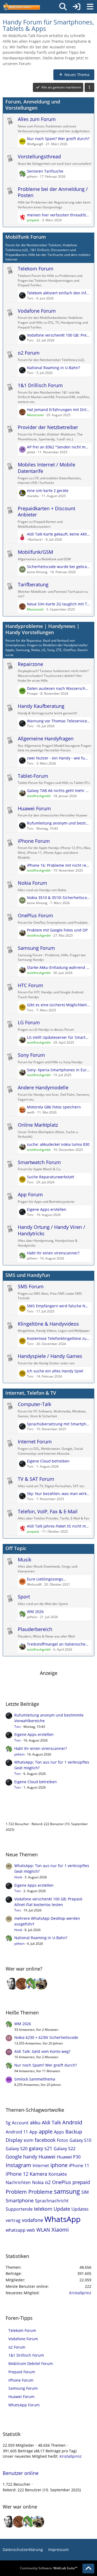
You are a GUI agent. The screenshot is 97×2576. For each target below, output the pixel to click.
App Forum (30, 1194)
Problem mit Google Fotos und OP (57, 930)
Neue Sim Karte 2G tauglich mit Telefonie (58, 604)
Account (20, 2123)
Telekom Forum (36, 269)
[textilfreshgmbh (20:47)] (41, 1984)
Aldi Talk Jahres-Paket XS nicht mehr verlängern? (58, 1526)
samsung (67, 2191)
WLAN (43, 2230)
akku (35, 2122)
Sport (24, 1597)
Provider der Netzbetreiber (48, 427)
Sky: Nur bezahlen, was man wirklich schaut (58, 1494)
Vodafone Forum (37, 311)
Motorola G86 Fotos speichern (54, 1107)
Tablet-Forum (33, 776)
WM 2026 (35, 1612)
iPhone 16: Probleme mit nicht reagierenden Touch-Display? (58, 865)
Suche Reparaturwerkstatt (51, 1177)
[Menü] (90, 7)
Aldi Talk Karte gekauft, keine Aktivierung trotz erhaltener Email (58, 534)
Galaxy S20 (17, 2149)
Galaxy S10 (80, 2140)
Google (14, 2157)
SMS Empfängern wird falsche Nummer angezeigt (58, 1306)
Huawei (47, 2157)
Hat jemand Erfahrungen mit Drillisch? (58, 410)
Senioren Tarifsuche (45, 171)
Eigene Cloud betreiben (48, 1461)
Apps (59, 2132)
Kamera (38, 2174)
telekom (43, 2209)
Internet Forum (35, 1442)
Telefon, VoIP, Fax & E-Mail (48, 1511)
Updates (80, 2209)
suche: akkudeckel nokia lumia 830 (58, 1144)
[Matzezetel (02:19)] (22, 1984)
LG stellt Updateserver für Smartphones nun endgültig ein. (58, 1037)
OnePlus (62, 2182)
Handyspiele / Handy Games (50, 1356)
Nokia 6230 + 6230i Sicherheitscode (46, 2037)
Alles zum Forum (37, 119)
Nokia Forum (32, 883)
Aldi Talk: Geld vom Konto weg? (42, 2051)
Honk (18, 1877)
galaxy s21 (41, 2148)
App (33, 2132)
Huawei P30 (69, 2157)
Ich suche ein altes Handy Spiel (55, 1371)
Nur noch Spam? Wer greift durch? (58, 139)
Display (14, 2140)
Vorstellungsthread (39, 156)
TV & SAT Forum (36, 1479)
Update (62, 2209)
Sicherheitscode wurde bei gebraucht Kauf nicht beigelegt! (58, 567)
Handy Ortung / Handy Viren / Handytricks (51, 1230)
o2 (48, 2182)
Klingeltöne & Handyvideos (48, 1324)
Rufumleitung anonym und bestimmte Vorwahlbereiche (58, 823)
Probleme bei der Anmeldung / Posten (53, 192)
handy (30, 2157)
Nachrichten (18, 2182)
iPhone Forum (34, 841)
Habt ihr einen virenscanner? (53, 1253)
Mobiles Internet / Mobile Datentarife (46, 468)
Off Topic (16, 1548)
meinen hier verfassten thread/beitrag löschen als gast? (58, 215)
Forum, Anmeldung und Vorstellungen (33, 105)
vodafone (32, 2220)
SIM (85, 2192)
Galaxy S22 (65, 2149)
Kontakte (58, 2174)
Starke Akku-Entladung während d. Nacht (58, 967)
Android (72, 2122)
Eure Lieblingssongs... (47, 1579)
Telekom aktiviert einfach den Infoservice (58, 293)
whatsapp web (20, 2230)
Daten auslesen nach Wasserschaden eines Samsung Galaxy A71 (58, 688)
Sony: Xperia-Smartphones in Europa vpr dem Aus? (58, 1070)
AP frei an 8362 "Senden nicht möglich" (58, 447)
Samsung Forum (36, 948)
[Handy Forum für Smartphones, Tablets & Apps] (21, 7)
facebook (45, 2140)
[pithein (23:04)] (32, 1984)
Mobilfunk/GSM (35, 552)
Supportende (19, 2209)
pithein (19, 1754)
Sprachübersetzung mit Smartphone (58, 1424)
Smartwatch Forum (39, 1162)
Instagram (18, 2165)
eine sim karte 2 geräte (48, 490)
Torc (18, 1727)
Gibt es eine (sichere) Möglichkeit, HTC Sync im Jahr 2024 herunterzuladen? (58, 1005)
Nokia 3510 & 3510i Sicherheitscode (58, 898)
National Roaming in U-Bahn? (53, 368)
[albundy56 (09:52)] (12, 1984)
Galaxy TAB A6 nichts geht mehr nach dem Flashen (58, 791)
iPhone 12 (17, 2174)
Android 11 (17, 2132)
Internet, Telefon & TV (31, 1393)
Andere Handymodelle (43, 1087)
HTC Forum (30, 985)
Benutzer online (24, 1813)
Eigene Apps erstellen (47, 1209)
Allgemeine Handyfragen (46, 738)
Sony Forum (31, 1055)
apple (46, 2131)
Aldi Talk (51, 2122)
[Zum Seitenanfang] (88, 2568)
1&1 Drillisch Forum (40, 385)
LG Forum (29, 1022)
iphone (59, 2165)
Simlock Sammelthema (35, 2079)
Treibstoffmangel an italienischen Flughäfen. (58, 1644)
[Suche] (63, 7)
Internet (41, 2165)
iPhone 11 (79, 2165)
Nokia (38, 2182)
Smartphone (20, 2200)
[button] (89, 87)
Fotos (63, 2140)
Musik (25, 1560)
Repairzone (30, 664)
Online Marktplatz (38, 1125)
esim (29, 2140)
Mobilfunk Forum (26, 237)
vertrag (13, 2220)
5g (8, 2123)
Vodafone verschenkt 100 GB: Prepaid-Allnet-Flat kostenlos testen (58, 335)
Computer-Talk (34, 1404)
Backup (74, 2132)
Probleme (40, 2192)
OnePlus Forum (35, 915)
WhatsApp (63, 2219)
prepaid (81, 2182)
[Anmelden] (77, 7)
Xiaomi (60, 2230)
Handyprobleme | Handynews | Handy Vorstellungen (42, 629)
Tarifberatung (33, 584)
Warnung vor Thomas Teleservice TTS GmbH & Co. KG (58, 721)
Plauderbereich (35, 1629)
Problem (16, 2192)
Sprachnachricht (52, 2201)
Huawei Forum (34, 808)
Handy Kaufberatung (41, 706)
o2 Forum (29, 353)
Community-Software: (49, 2568)
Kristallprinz (80, 2293)
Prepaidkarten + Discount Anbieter (46, 512)
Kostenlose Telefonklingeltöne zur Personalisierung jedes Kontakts (58, 1338)
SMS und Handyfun (28, 1275)
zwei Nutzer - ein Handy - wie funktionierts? (58, 758)
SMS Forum (31, 1286)
